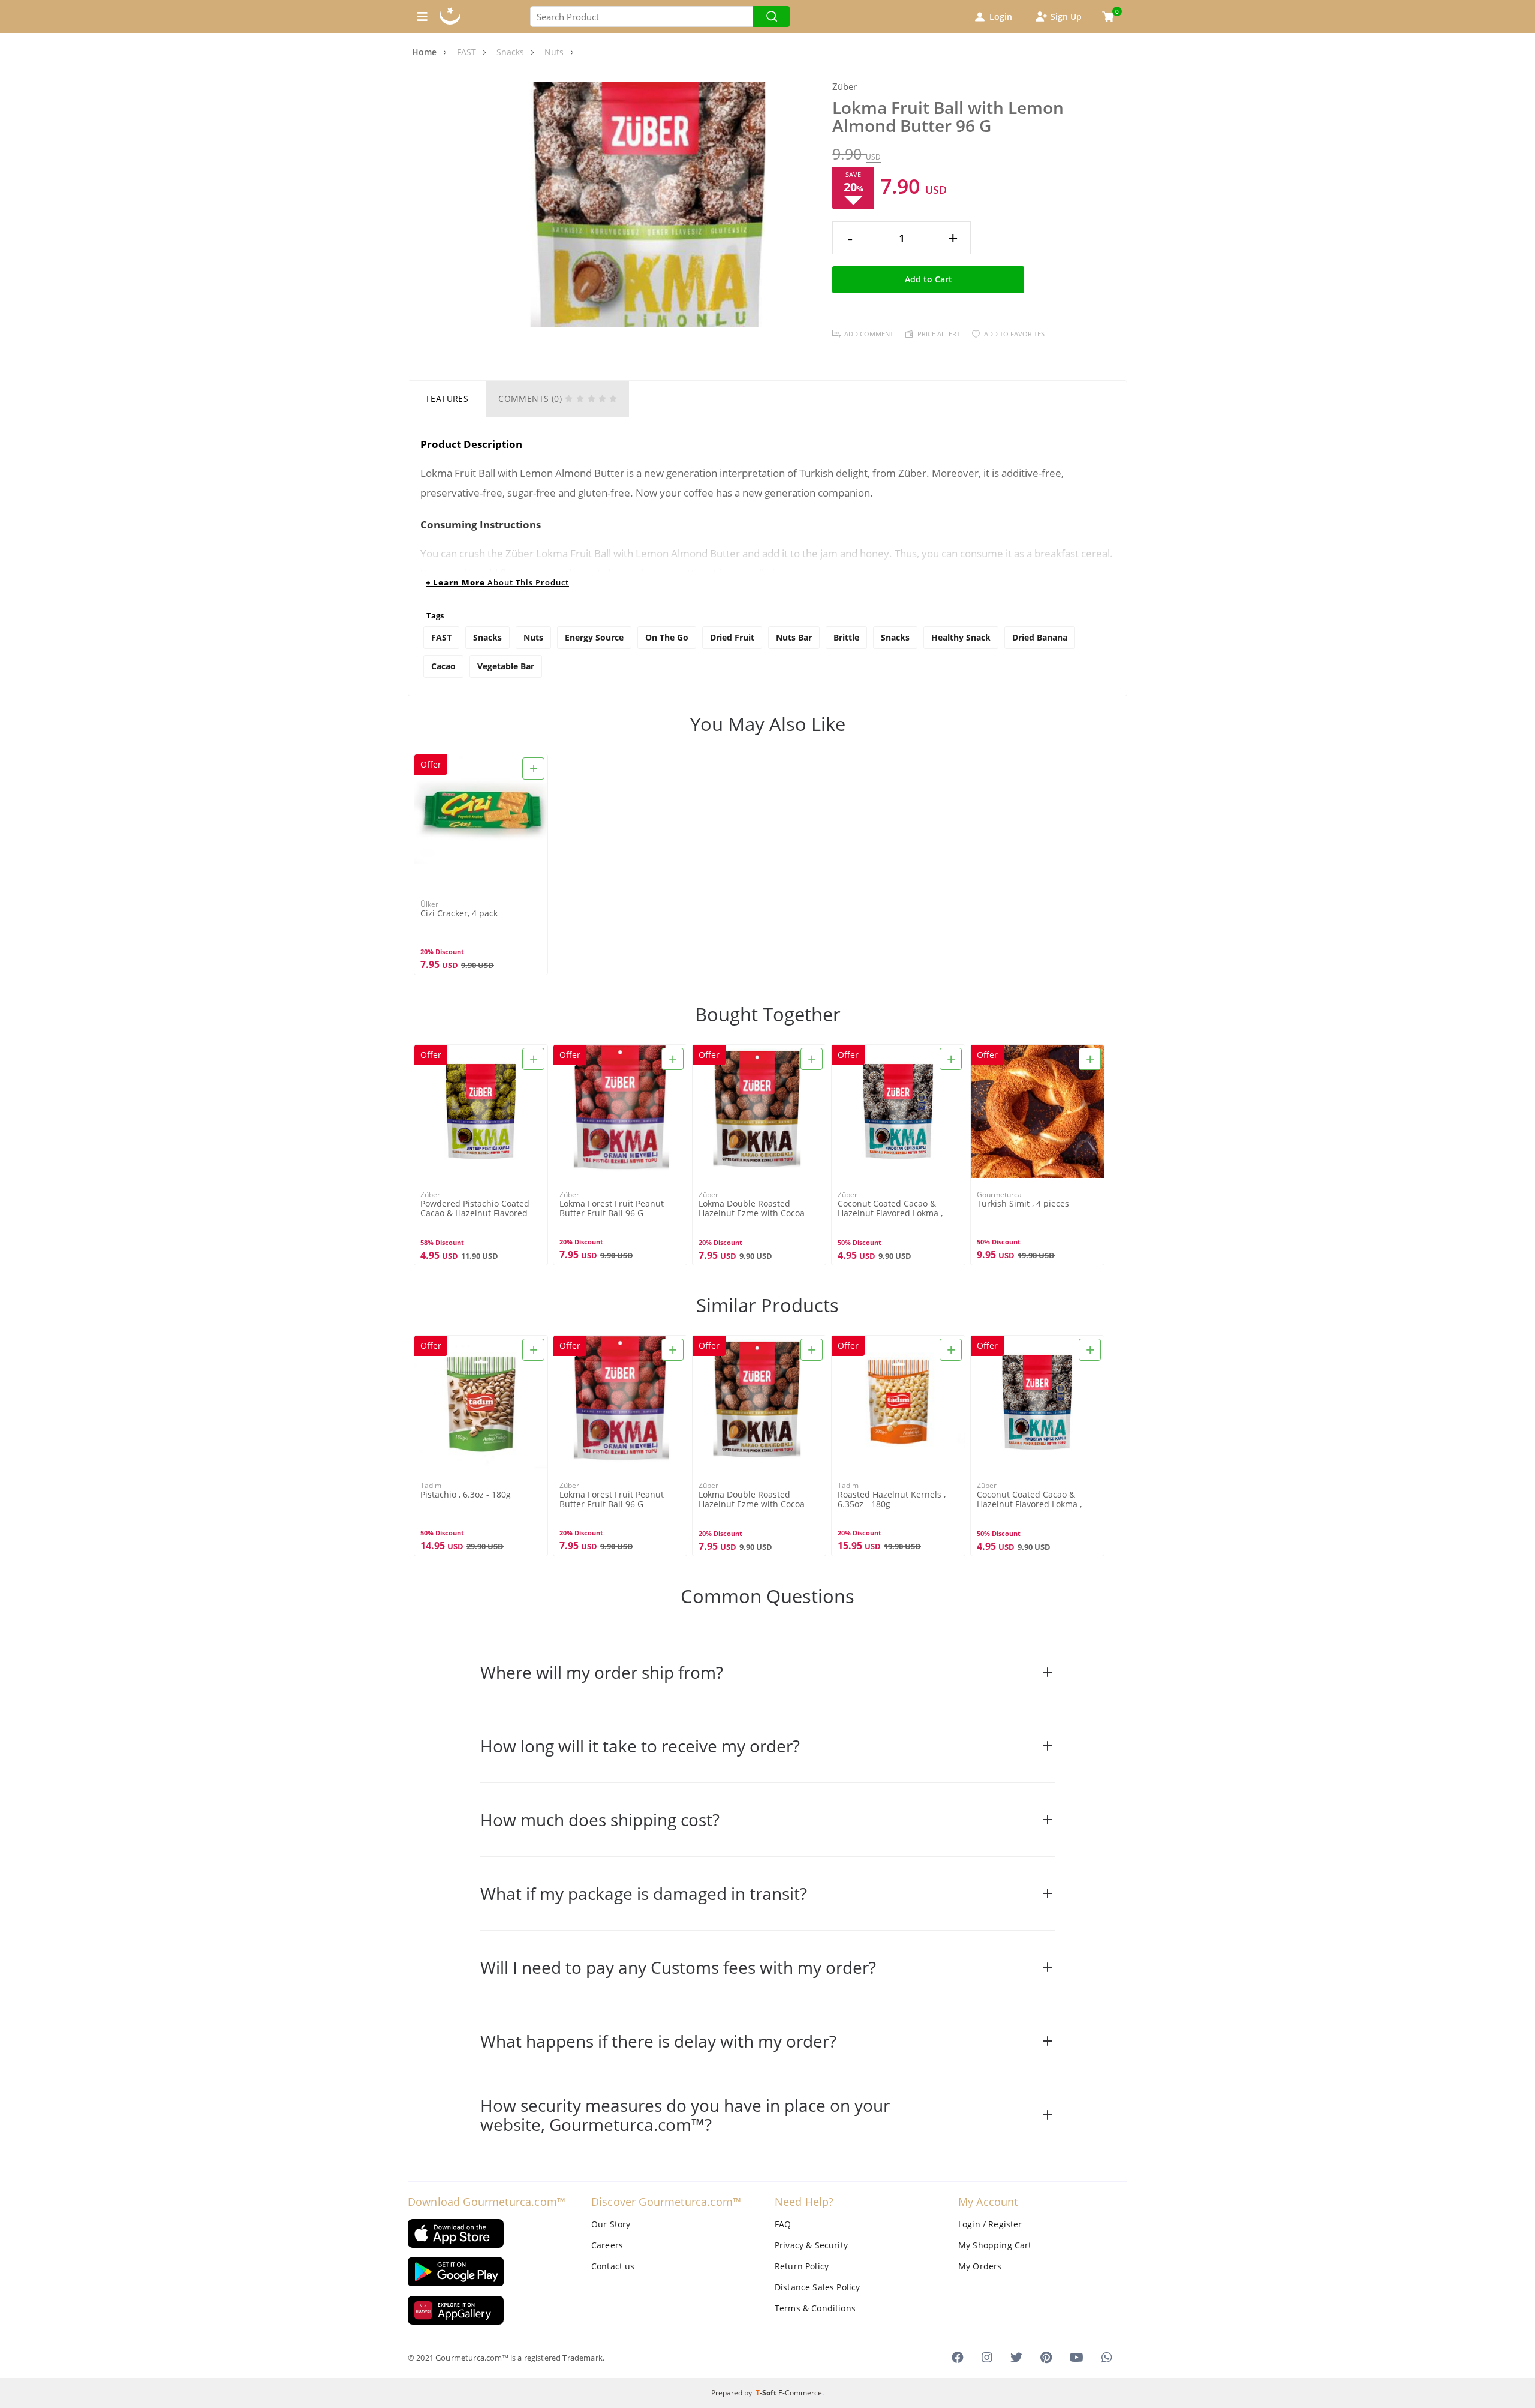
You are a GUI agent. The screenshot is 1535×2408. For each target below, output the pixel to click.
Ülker (429, 904)
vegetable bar (506, 666)
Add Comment (869, 334)
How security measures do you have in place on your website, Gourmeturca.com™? (685, 2115)
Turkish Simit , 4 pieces (1023, 1204)
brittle (846, 637)
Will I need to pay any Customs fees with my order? (678, 1967)
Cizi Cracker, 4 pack (459, 914)
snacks (895, 637)
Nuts (533, 637)
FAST (441, 637)
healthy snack (961, 637)
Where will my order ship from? (602, 1672)
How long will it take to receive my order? (640, 1746)
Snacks (487, 637)
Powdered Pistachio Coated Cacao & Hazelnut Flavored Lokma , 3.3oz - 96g (475, 1209)
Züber (845, 87)
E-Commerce (800, 2393)
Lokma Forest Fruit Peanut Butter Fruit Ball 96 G (612, 1208)
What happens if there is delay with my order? (658, 2041)
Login (1001, 16)
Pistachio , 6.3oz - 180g (466, 1495)
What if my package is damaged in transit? (644, 1893)
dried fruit (732, 637)
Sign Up (1066, 16)
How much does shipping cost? (600, 1820)
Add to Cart (928, 279)
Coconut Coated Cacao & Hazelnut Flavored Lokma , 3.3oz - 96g (890, 1209)
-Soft (767, 2393)
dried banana (1040, 637)
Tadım (431, 1485)
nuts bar (794, 637)
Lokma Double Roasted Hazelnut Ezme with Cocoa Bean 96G (752, 1209)
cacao (443, 666)
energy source (594, 637)
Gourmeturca (999, 1194)
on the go (667, 637)
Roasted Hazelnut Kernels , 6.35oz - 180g (892, 1499)
